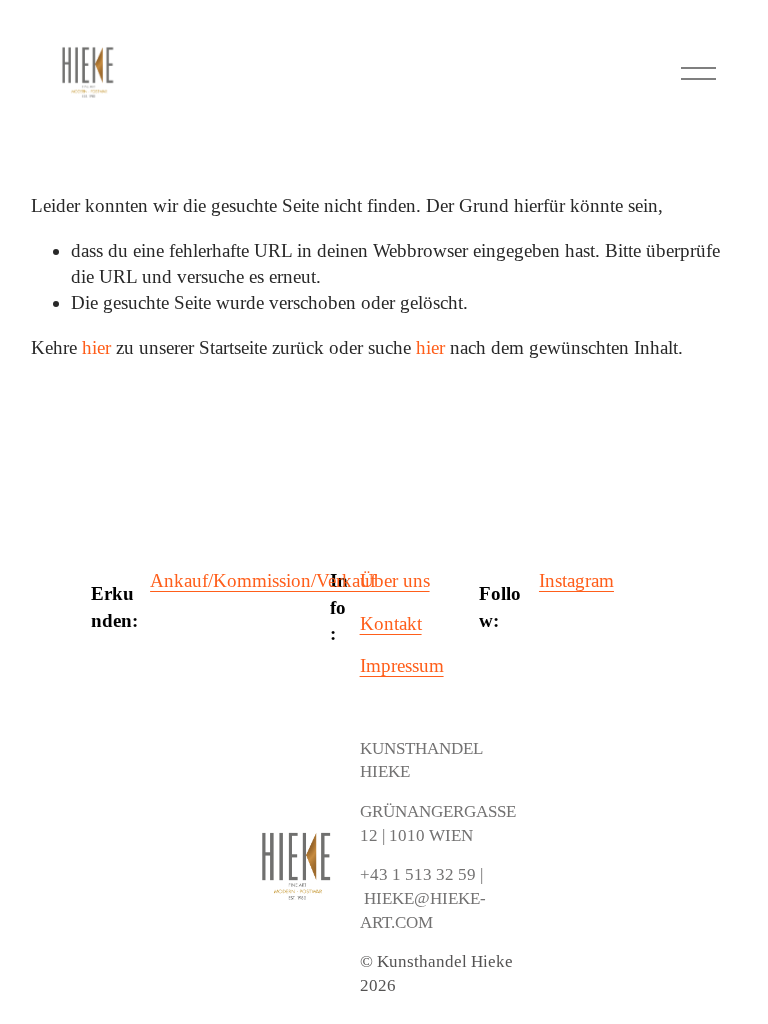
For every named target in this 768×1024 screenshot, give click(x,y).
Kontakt (391, 623)
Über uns (395, 580)
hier (96, 347)
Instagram (576, 580)
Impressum (402, 665)
